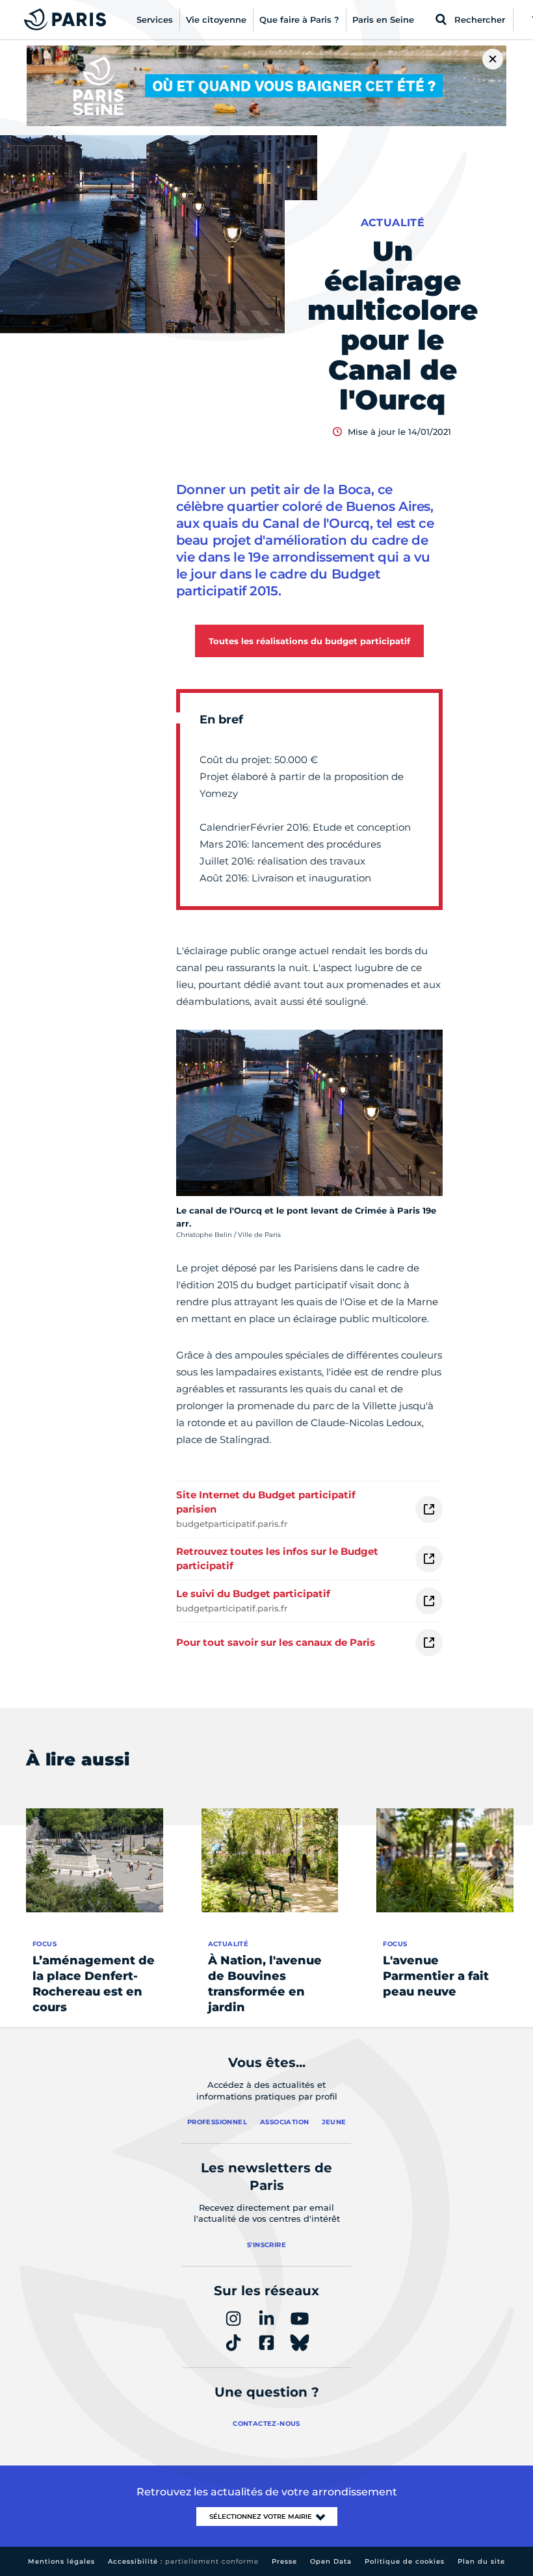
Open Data (331, 2561)
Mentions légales (61, 2561)
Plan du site (481, 2561)
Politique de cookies (405, 2561)
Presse (284, 2561)
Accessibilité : (183, 2561)
